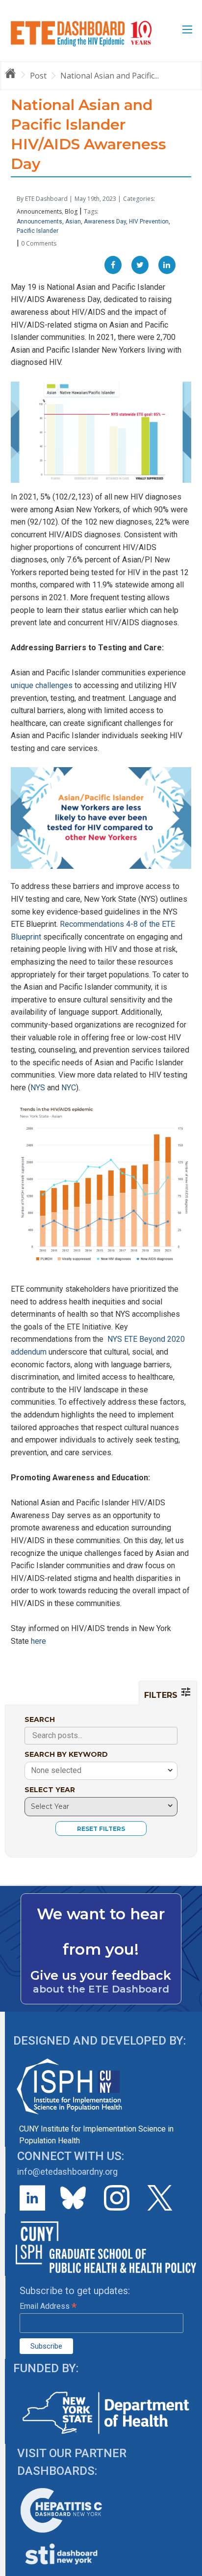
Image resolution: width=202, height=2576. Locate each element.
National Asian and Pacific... (110, 76)
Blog (71, 211)
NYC (69, 1088)
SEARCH (40, 1719)
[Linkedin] (167, 265)
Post (38, 76)
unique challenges (43, 685)
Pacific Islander (38, 231)
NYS (38, 1088)
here (38, 1641)
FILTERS (162, 1695)
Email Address (48, 2306)
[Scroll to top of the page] (187, 2569)
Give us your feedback (101, 1975)
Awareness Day (105, 222)
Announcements (39, 211)
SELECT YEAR (50, 1790)
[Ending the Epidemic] (15, 75)
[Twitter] (140, 265)
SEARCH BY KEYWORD (66, 1754)
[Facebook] (113, 265)
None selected (56, 1770)
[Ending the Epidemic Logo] (81, 33)
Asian (73, 222)
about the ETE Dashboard (101, 1989)
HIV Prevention (149, 222)
